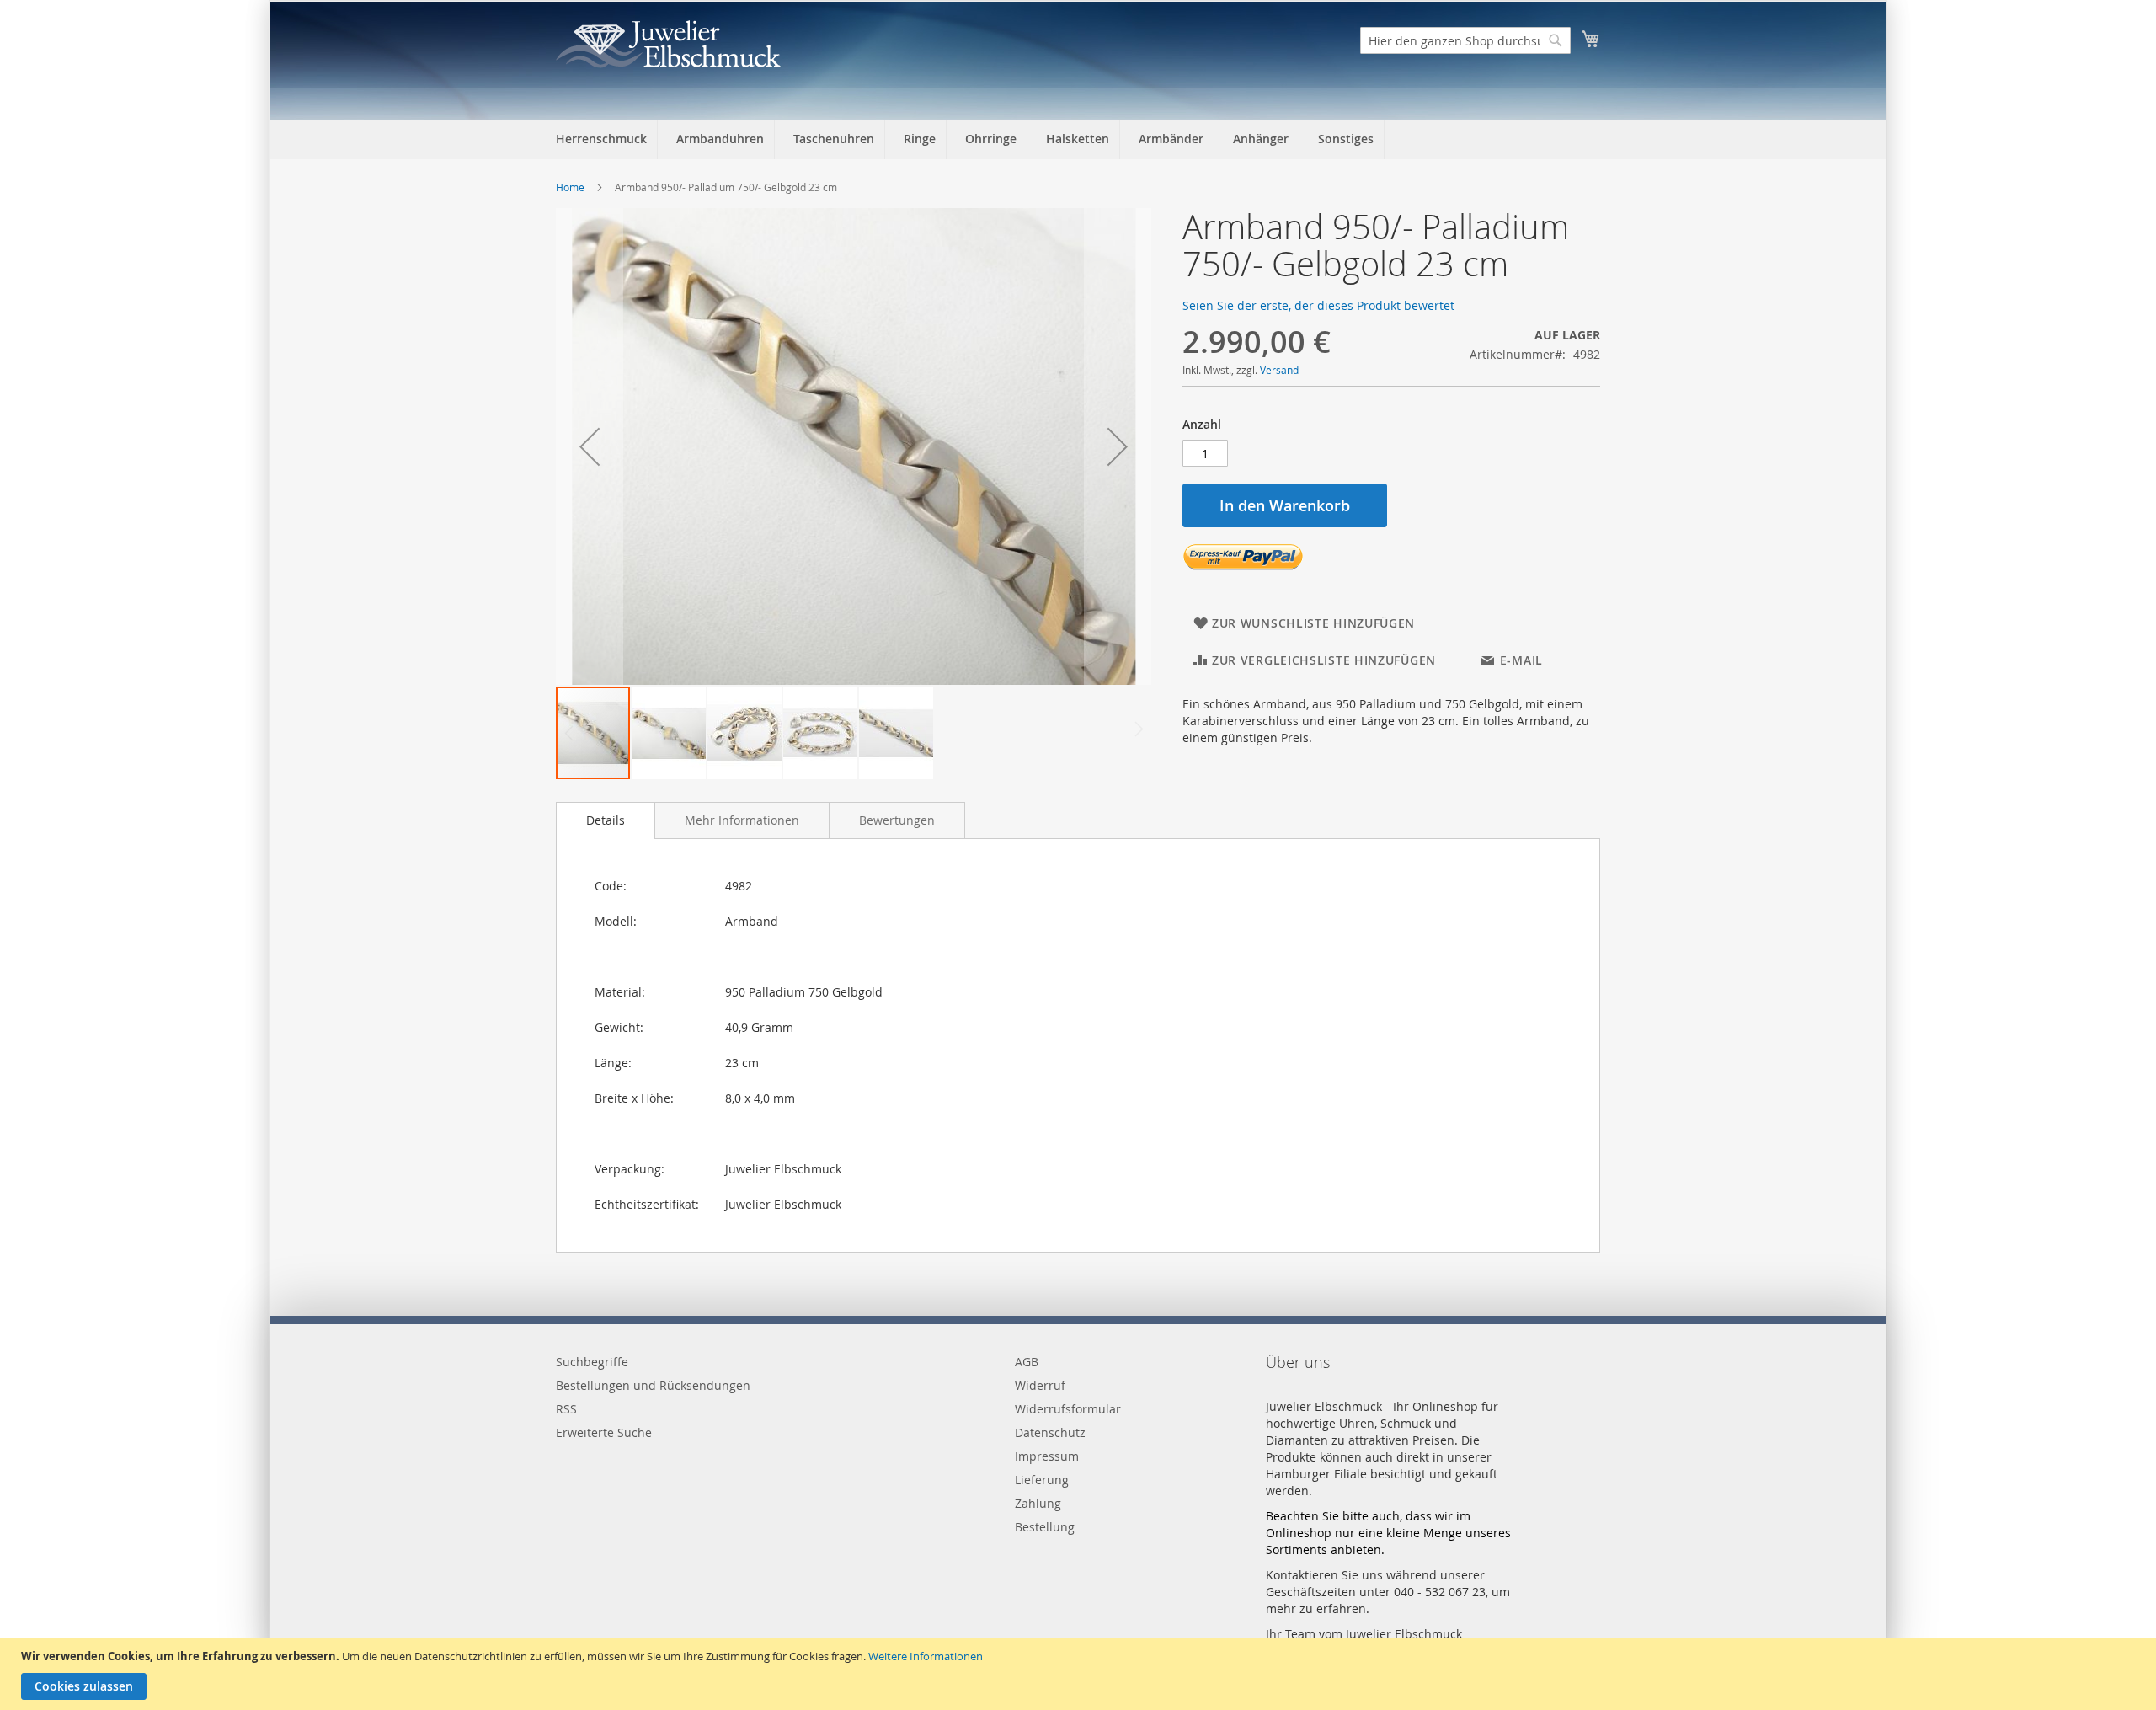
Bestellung (1045, 1527)
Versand (1279, 370)
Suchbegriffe (592, 1362)
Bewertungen (897, 820)
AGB (1027, 1362)
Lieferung (1042, 1480)
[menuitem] (601, 139)
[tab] (606, 820)
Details (606, 820)
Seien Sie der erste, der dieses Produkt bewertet (1318, 305)
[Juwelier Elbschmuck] (668, 44)
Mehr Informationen (742, 820)
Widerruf (1040, 1385)
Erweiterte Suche (604, 1432)
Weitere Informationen (926, 1656)
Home (570, 187)
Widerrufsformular (1068, 1409)
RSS (566, 1409)
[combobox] (1465, 40)
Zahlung (1038, 1503)
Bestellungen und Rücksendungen (653, 1385)
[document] (1080, 1674)
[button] (590, 446)
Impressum (1047, 1456)
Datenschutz (1050, 1432)
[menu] (1078, 139)
